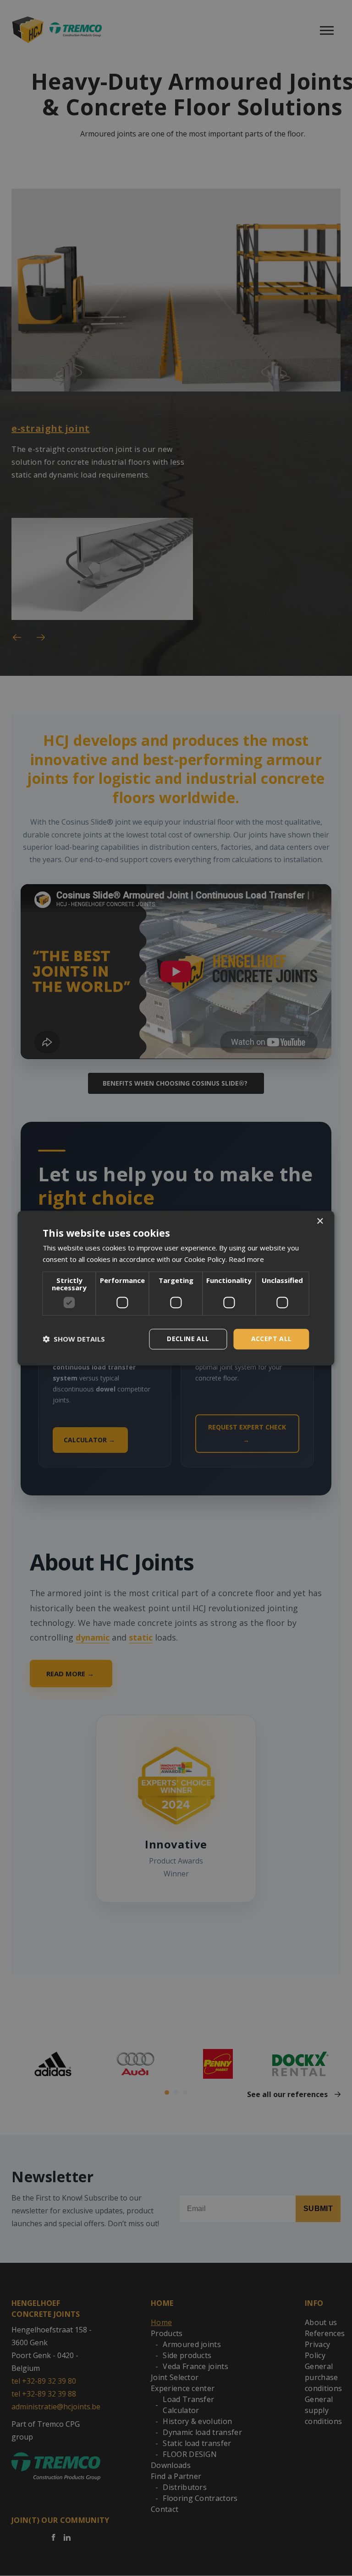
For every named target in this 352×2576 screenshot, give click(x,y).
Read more (246, 1259)
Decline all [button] (188, 1339)
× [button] (320, 1221)
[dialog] (176, 1288)
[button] (74, 1339)
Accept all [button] (272, 1339)
